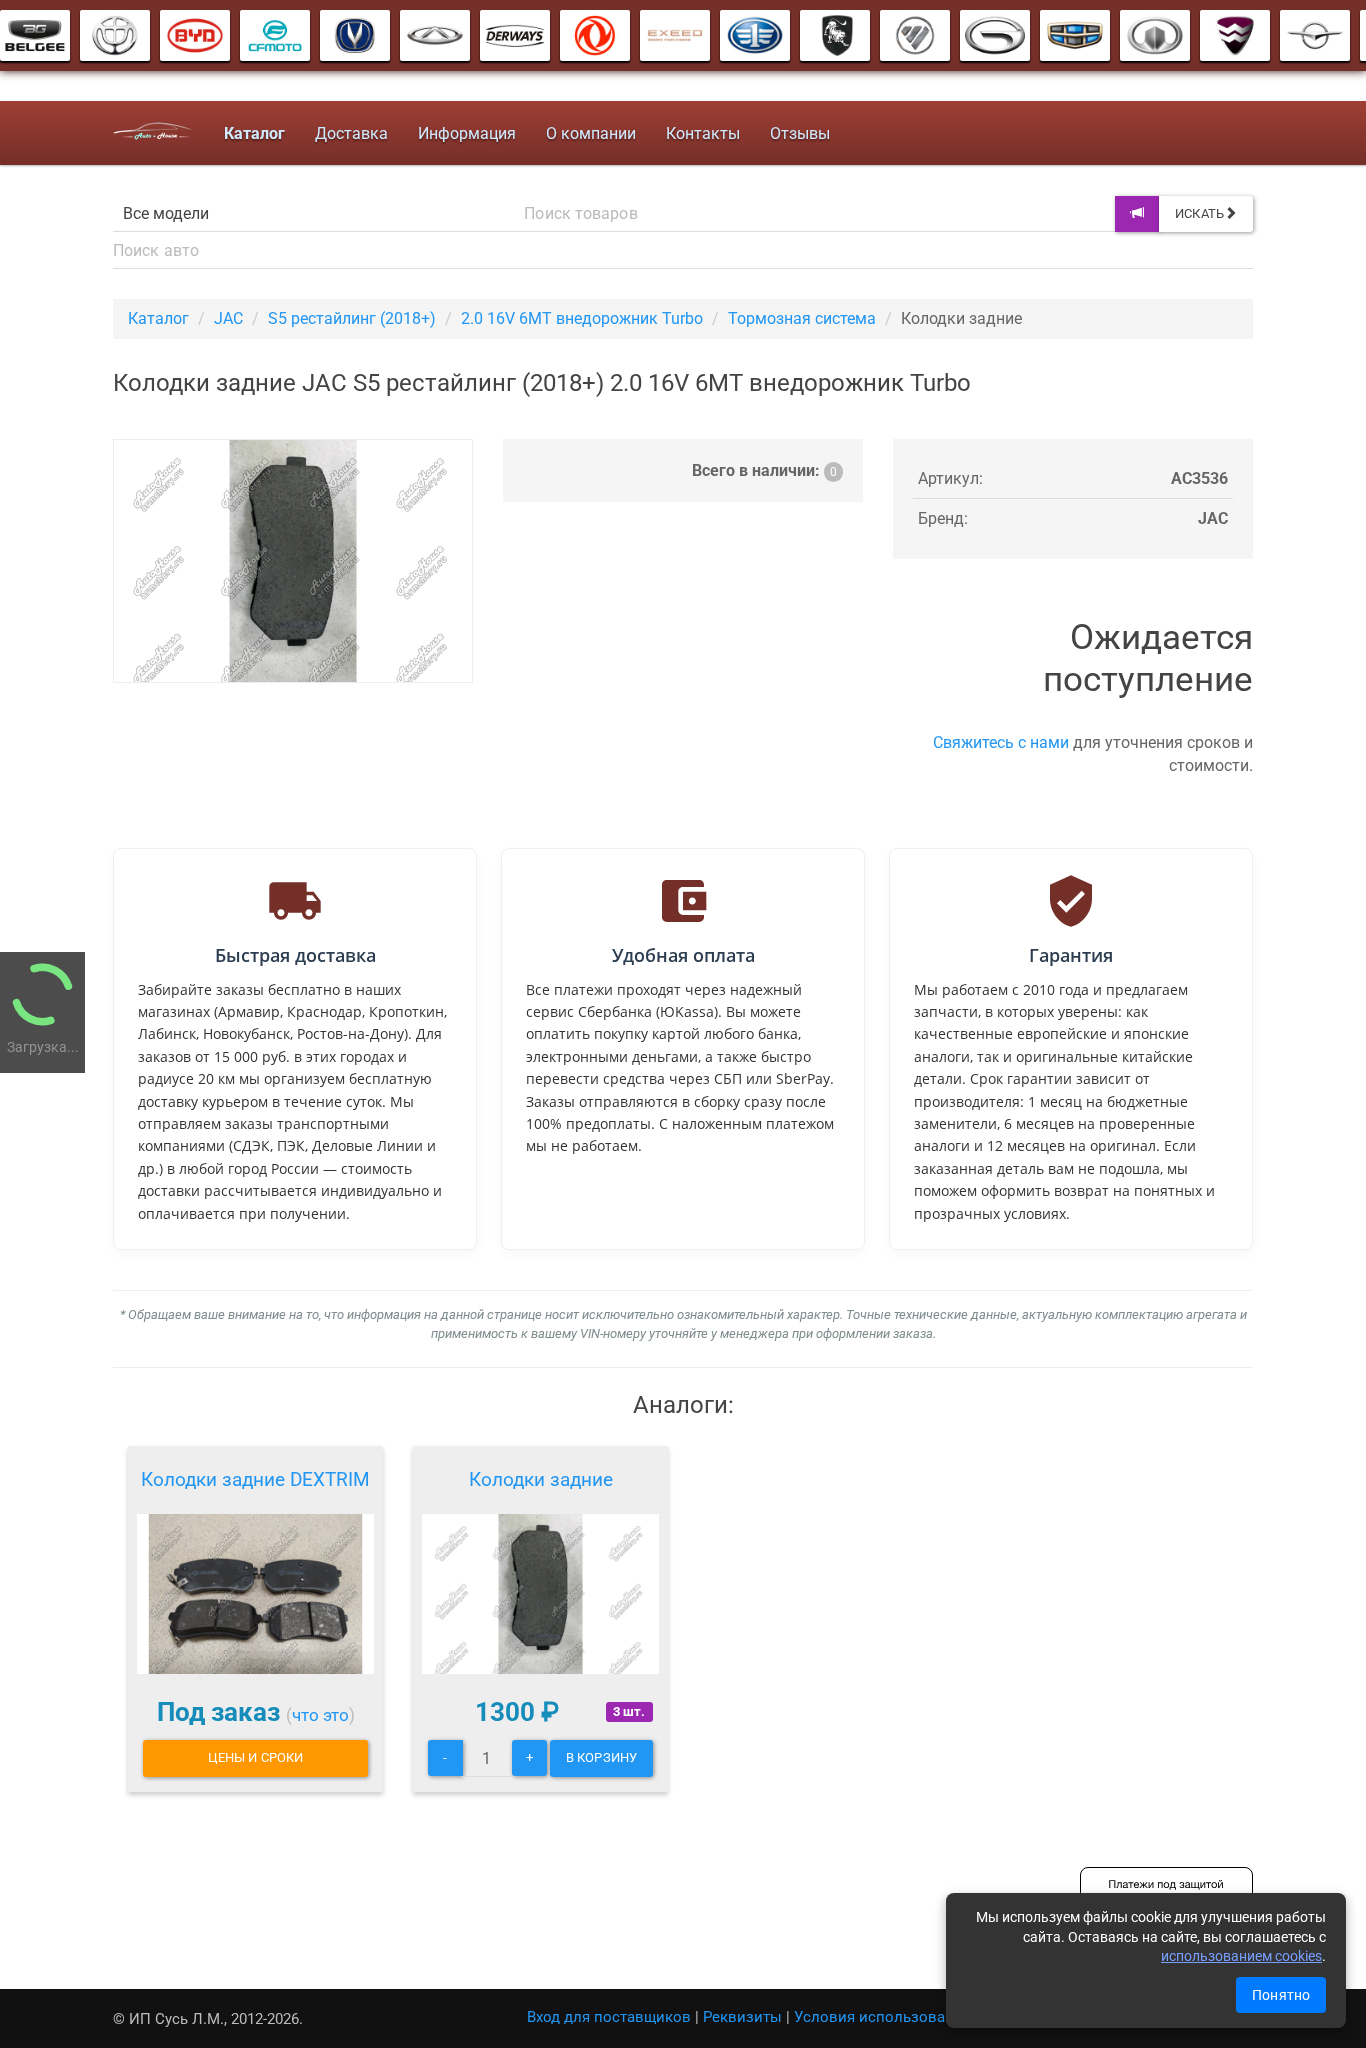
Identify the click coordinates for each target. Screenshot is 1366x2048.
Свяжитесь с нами (1001, 742)
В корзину (601, 1757)
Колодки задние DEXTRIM (255, 1479)
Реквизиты (742, 2017)
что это (320, 1715)
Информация (467, 133)
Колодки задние (541, 1479)
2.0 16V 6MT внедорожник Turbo (582, 318)
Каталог (158, 318)
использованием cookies (1241, 1956)
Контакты (703, 133)
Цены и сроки (255, 1757)
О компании (591, 133)
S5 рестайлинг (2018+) (352, 318)
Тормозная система (802, 318)
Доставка (351, 133)
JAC (228, 318)
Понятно (1281, 1995)
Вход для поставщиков (609, 2017)
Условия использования (882, 2017)
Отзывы (800, 133)
